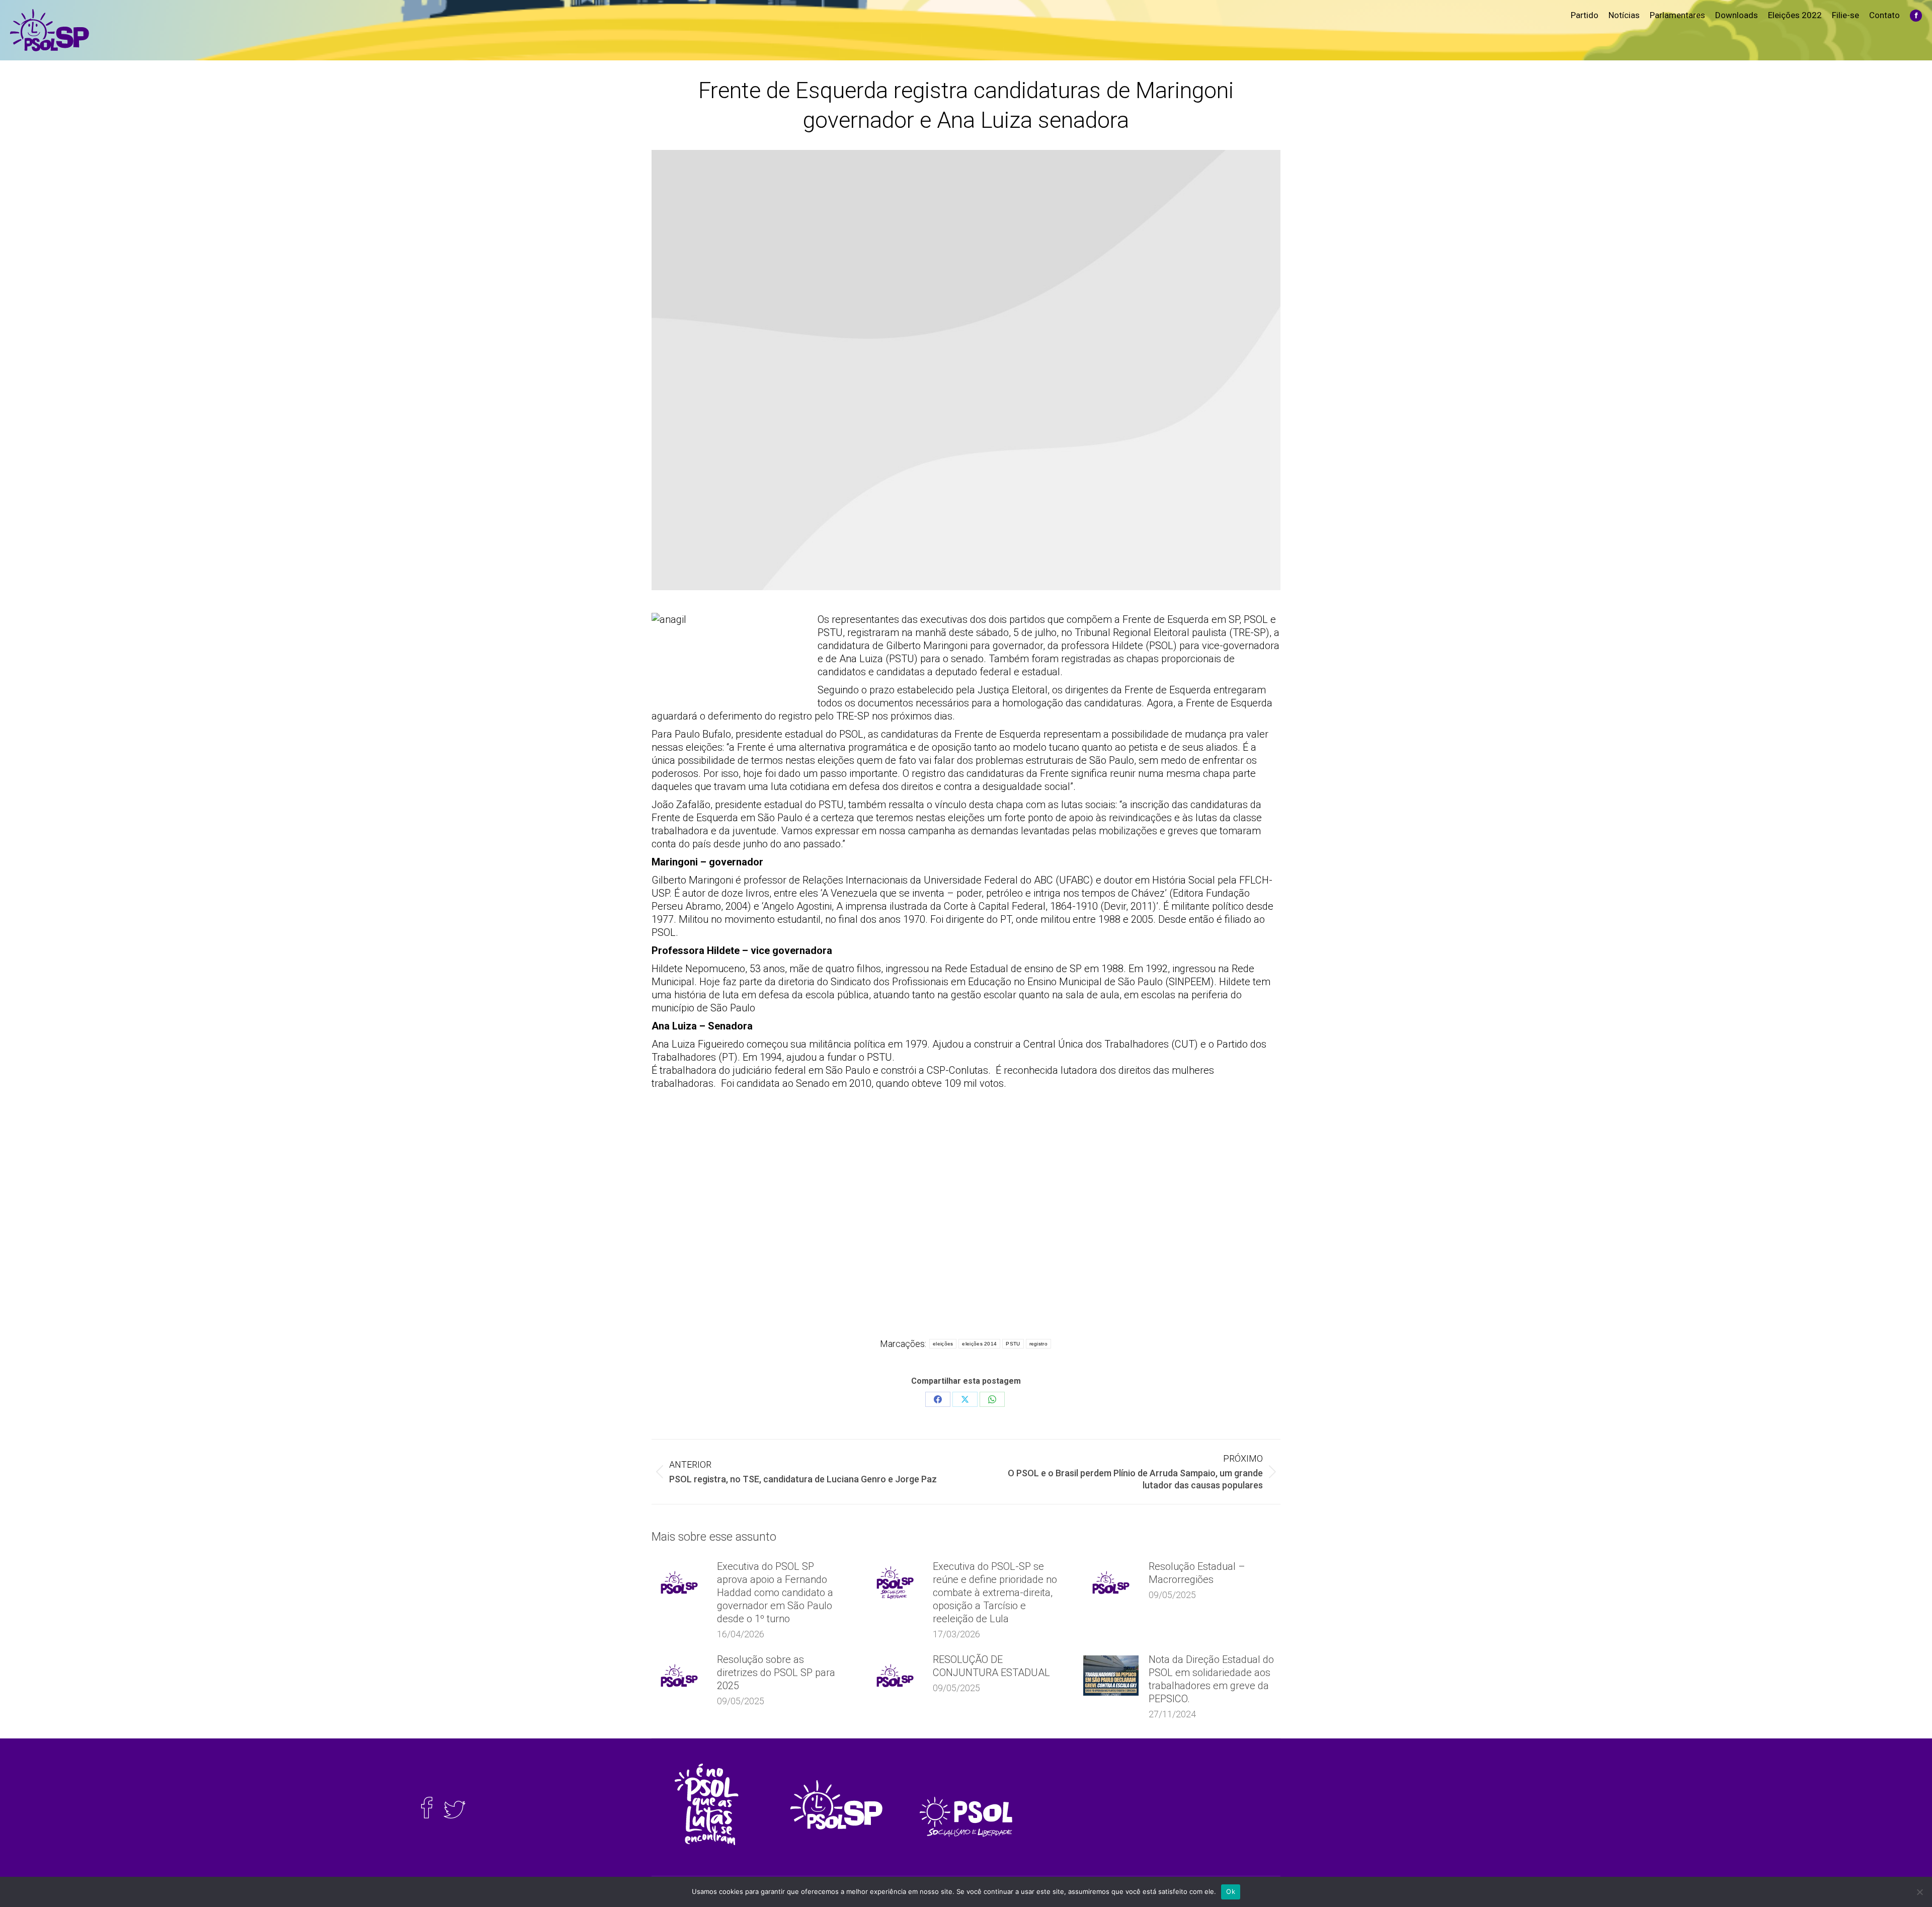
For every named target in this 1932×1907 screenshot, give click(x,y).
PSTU (1013, 1344)
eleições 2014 (979, 1344)
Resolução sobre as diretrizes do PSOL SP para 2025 (776, 1673)
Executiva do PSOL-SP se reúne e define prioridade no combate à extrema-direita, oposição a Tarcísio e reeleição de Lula (995, 1593)
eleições (943, 1344)
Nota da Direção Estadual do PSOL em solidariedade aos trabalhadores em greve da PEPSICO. (1211, 1679)
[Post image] (679, 1582)
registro (1038, 1344)
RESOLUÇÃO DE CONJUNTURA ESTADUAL (991, 1666)
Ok (1231, 1891)
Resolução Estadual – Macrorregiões (1197, 1573)
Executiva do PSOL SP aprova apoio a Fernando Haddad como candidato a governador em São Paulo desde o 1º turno (775, 1593)
